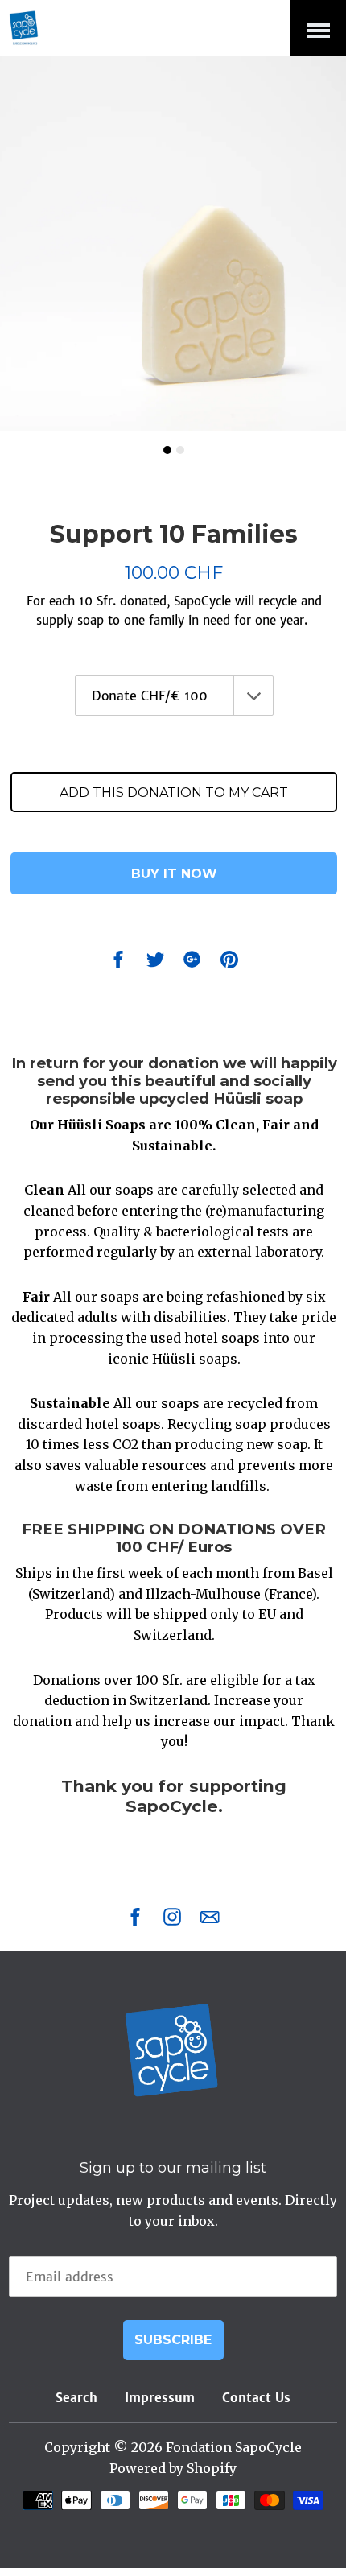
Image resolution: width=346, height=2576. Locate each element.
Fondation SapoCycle (234, 2447)
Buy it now (174, 874)
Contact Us (256, 2398)
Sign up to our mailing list (173, 2168)
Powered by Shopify (173, 2468)
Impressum (160, 2398)
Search (76, 2398)
